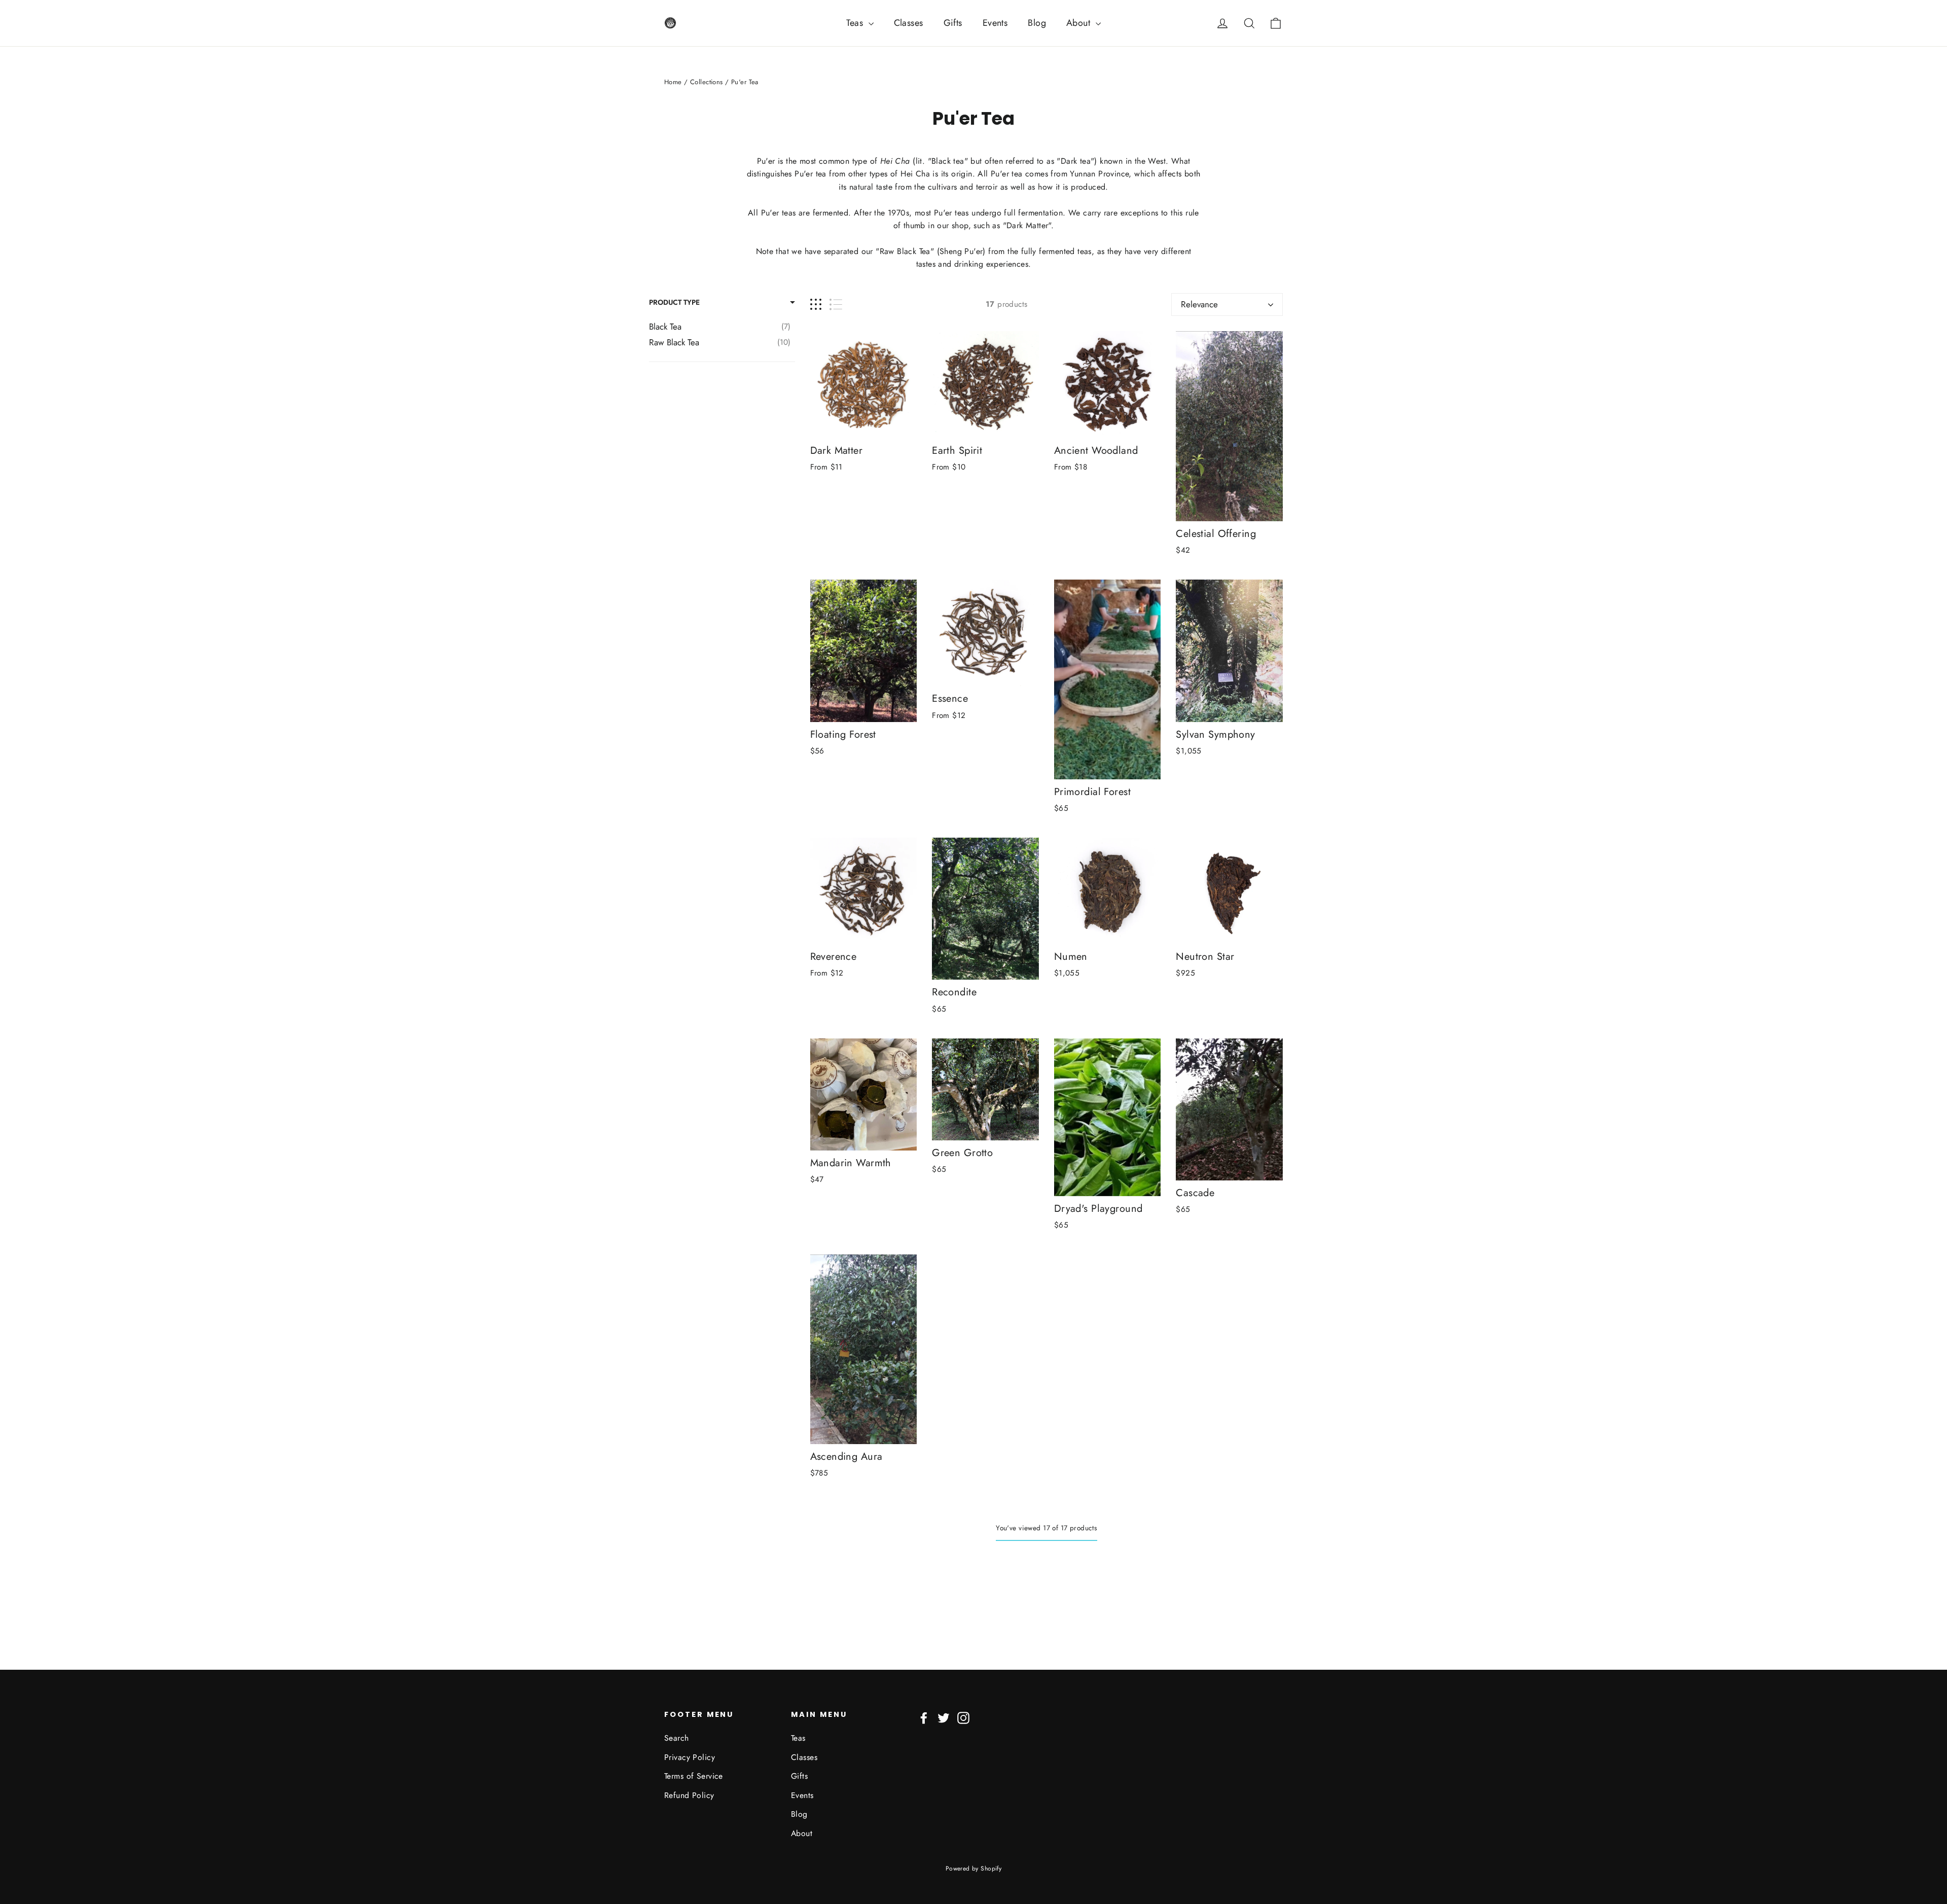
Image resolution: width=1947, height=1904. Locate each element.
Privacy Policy (690, 1757)
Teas (856, 23)
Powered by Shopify (974, 1869)
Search (677, 1738)
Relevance (1199, 304)
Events (995, 23)
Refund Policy (689, 1795)
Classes (909, 23)
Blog (1037, 23)
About (1080, 23)
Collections (707, 82)
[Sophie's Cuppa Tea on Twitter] (944, 1717)
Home (673, 82)
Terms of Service (694, 1776)
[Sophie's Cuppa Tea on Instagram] (963, 1717)
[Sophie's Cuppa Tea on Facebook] (924, 1717)
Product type (674, 302)
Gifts (953, 23)
